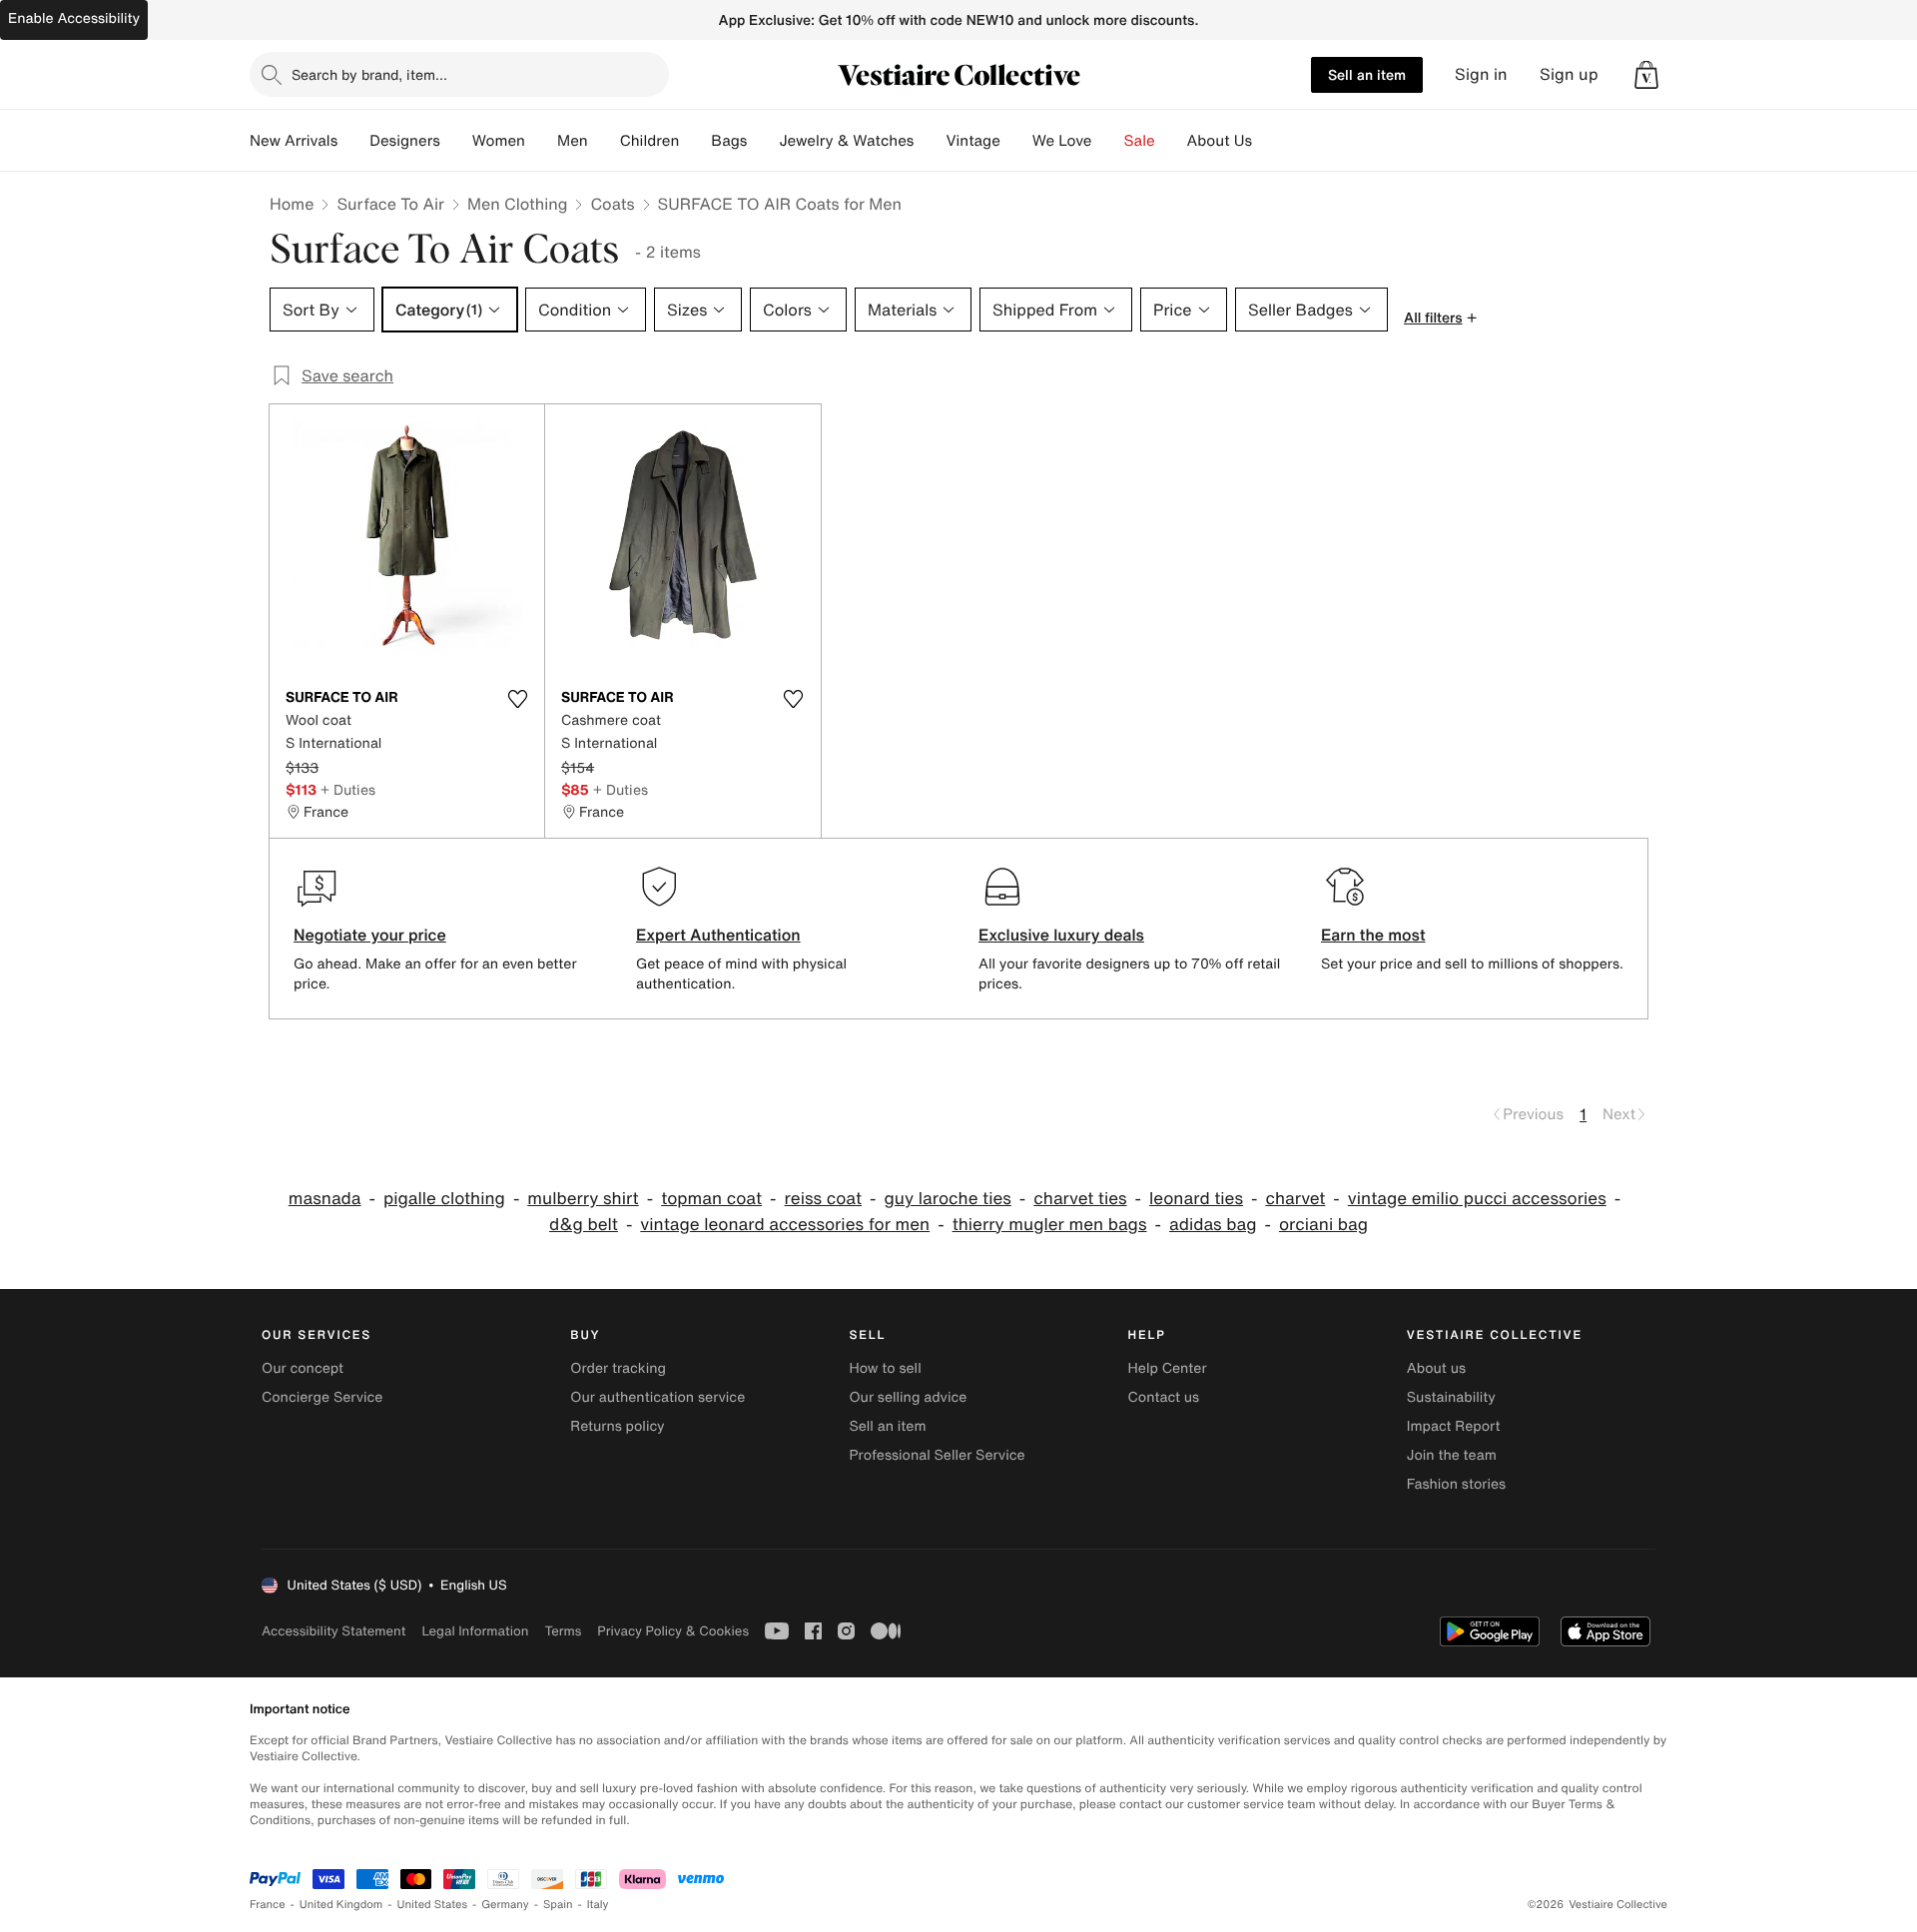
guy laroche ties (948, 1199)
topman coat (711, 1199)
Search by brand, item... (369, 74)
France (268, 1905)
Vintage (972, 141)
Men (573, 141)
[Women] (541, 141)
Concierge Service (322, 1397)
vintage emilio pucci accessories (1477, 1199)
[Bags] (763, 141)
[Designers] (456, 141)
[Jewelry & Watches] (930, 141)
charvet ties (1080, 1199)
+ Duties (348, 789)
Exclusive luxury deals (1061, 935)
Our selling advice (908, 1397)
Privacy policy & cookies (673, 1631)
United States (433, 1905)
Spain (558, 1905)
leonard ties (1196, 1199)
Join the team (1452, 1455)
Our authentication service (657, 1397)
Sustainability (1451, 1397)
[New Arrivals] (353, 141)
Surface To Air (390, 204)
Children (650, 141)
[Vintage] (1016, 141)
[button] (1646, 75)
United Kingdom (341, 1905)
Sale (1140, 141)
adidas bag (1213, 1225)
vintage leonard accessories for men (785, 1225)
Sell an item (1367, 74)
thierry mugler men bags (1050, 1225)
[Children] (695, 141)
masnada (325, 1199)
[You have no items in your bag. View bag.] (1646, 75)
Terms (563, 1631)
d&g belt (584, 1225)
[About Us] (1268, 141)
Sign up (1569, 74)
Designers (405, 141)
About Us (1220, 141)
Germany (505, 1905)
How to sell (885, 1368)
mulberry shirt (583, 1199)
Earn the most (1373, 935)
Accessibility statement (333, 1631)
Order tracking (618, 1368)
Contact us (1164, 1397)
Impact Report (1454, 1426)
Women (499, 141)
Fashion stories (1456, 1484)
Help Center (1168, 1368)
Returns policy (617, 1426)
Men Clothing (518, 204)
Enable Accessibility (74, 18)
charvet (1295, 1199)
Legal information (475, 1631)
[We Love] (1108, 141)
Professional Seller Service (937, 1455)
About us (1436, 1368)
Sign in (1481, 74)
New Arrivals (294, 141)
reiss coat (824, 1199)
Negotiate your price (370, 935)
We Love (1062, 141)
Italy (598, 1905)
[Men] (604, 141)
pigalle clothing (444, 1199)
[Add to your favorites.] (517, 699)
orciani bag (1323, 1225)
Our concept (303, 1368)
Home (292, 204)
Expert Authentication (718, 935)
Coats (612, 204)
